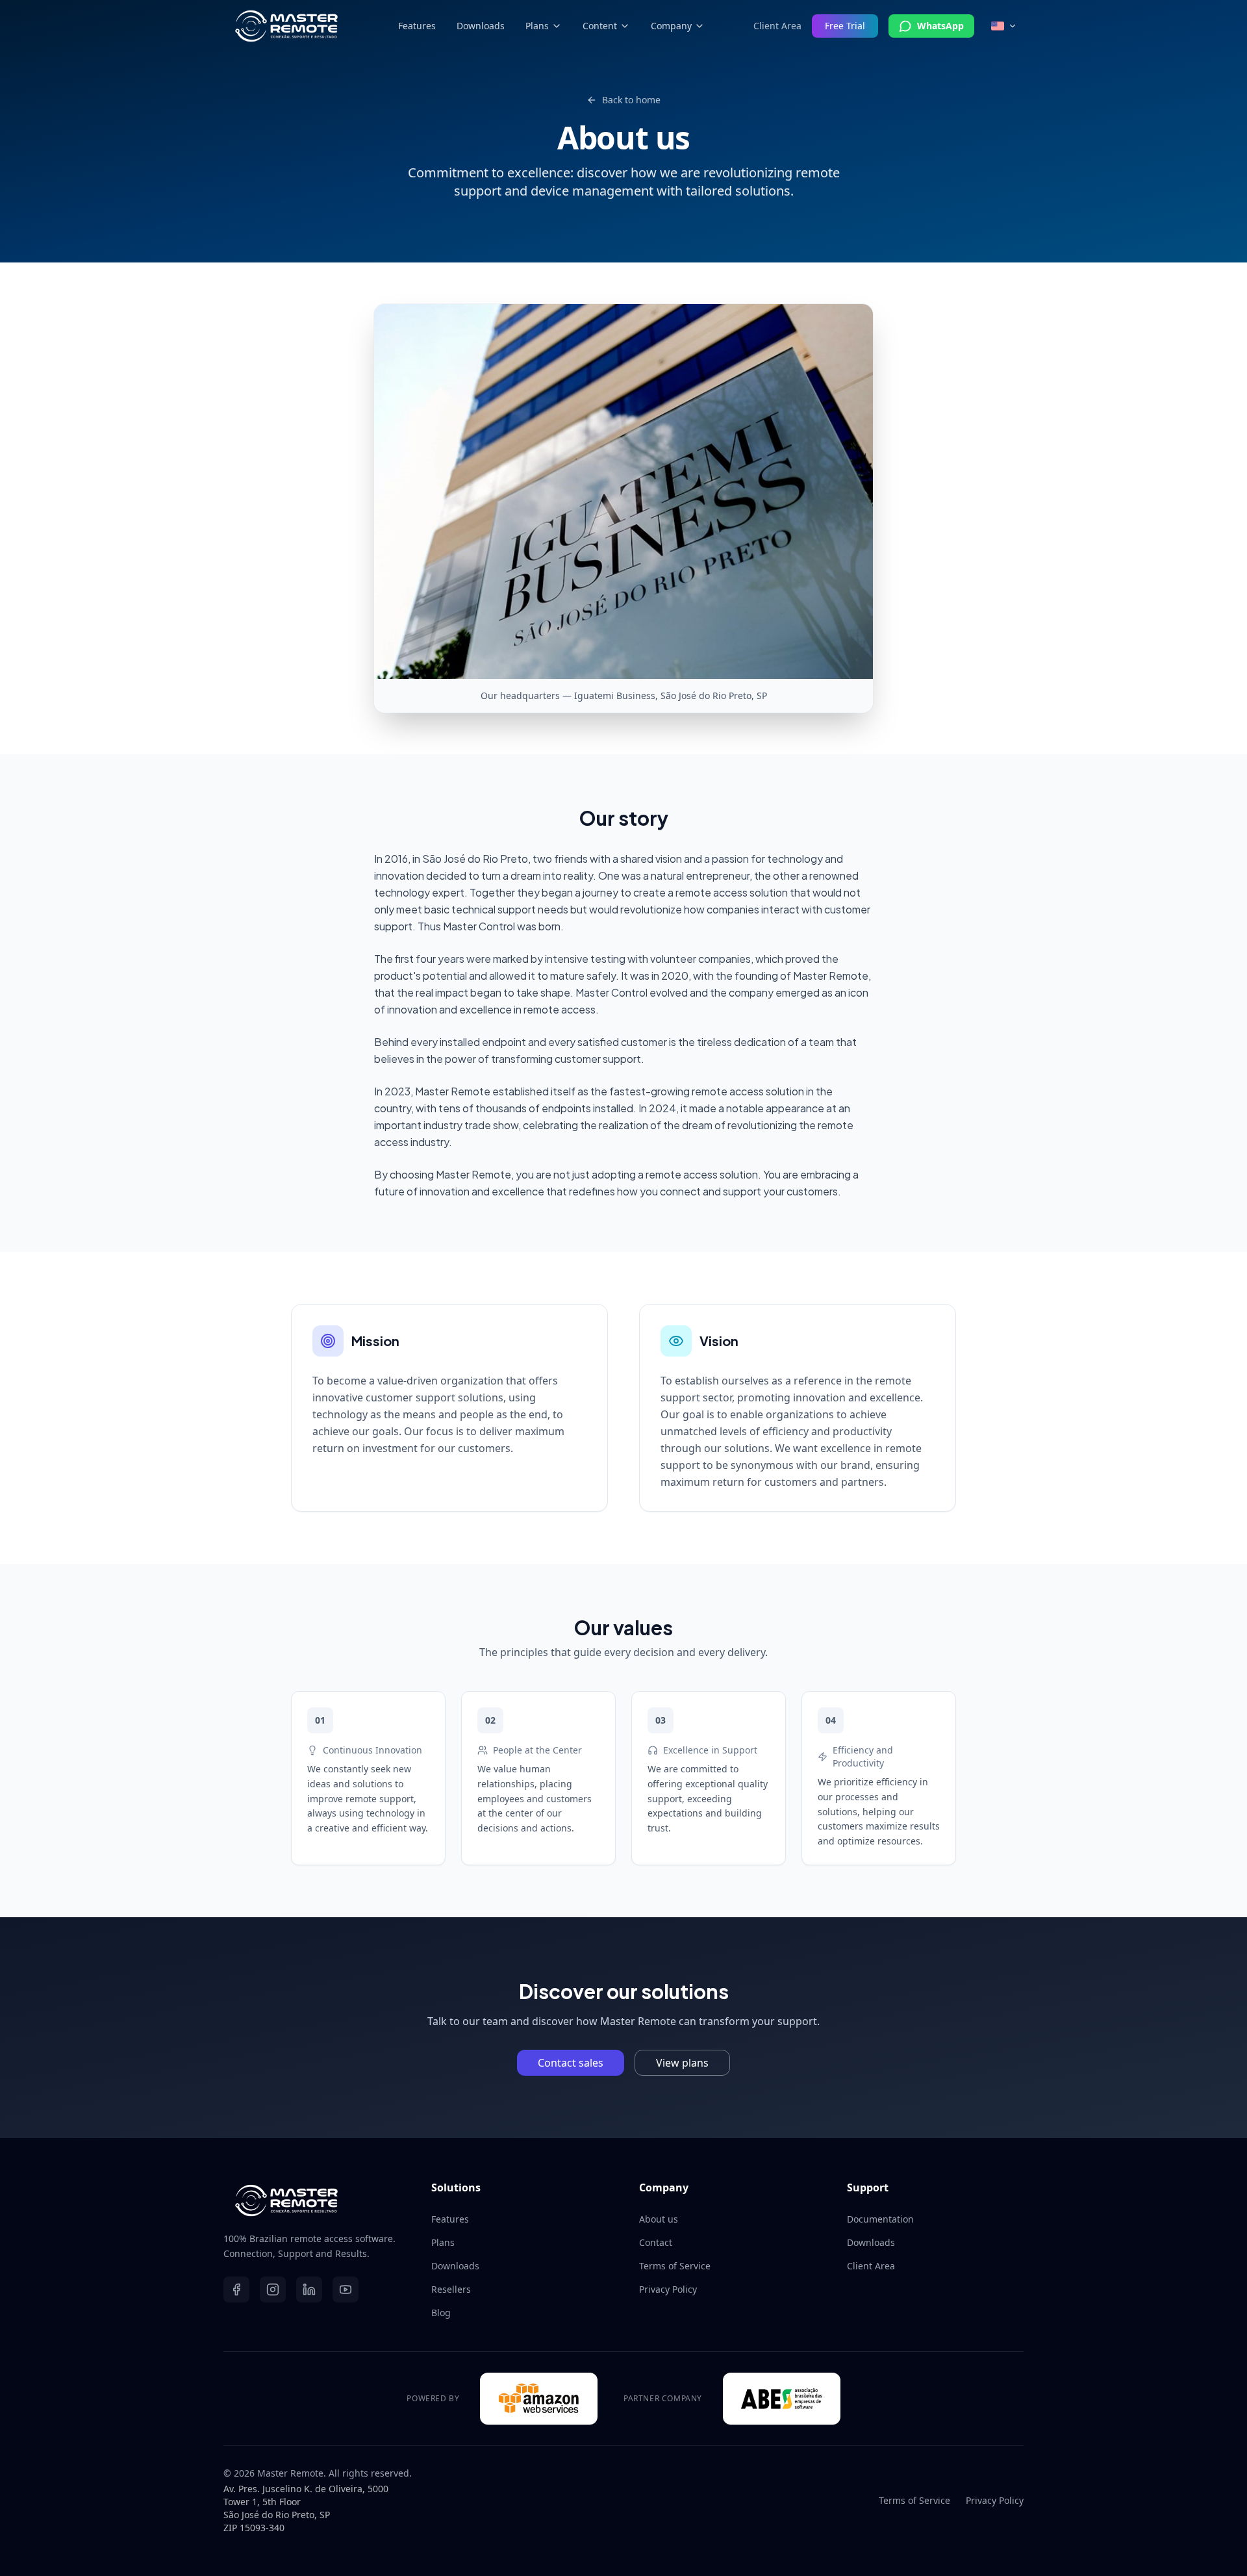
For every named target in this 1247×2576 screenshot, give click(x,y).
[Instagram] (273, 2289)
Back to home (631, 100)
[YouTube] (346, 2289)
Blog (441, 2313)
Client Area (777, 26)
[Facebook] (236, 2289)
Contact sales (571, 2063)
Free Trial (845, 26)
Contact (656, 2242)
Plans (537, 26)
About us (659, 2219)
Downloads (481, 26)
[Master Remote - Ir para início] (286, 26)
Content (600, 26)
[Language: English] (1004, 26)
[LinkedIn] (309, 2289)
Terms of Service (675, 2266)
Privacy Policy (668, 2289)
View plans (682, 2063)
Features (417, 26)
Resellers (451, 2289)
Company (671, 26)
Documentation (880, 2219)
